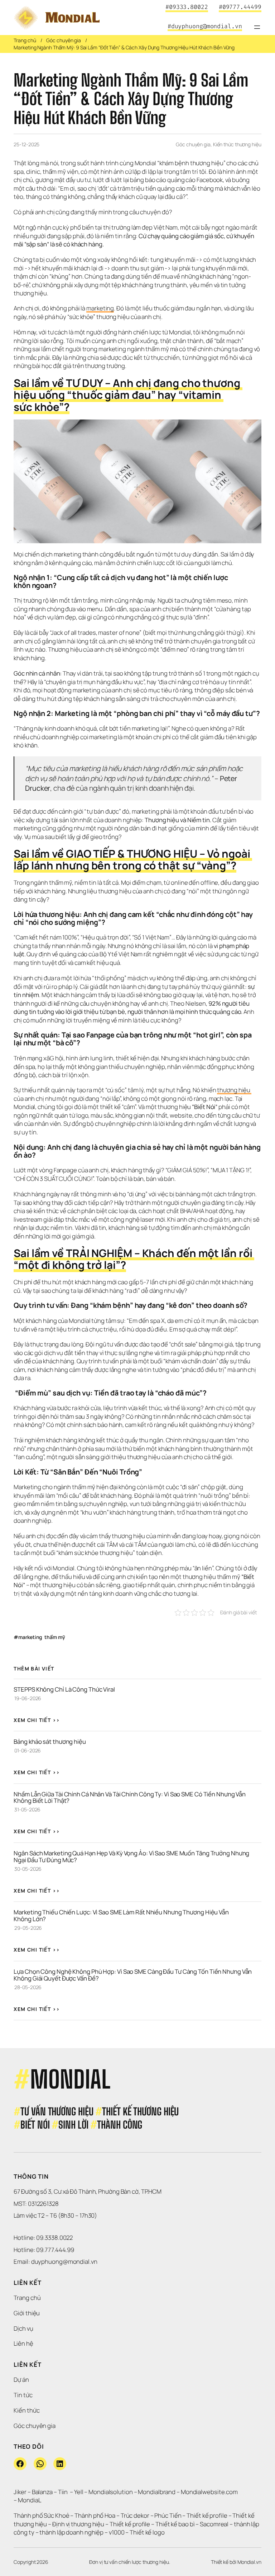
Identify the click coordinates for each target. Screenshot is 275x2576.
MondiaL (29, 2500)
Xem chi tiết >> (37, 1720)
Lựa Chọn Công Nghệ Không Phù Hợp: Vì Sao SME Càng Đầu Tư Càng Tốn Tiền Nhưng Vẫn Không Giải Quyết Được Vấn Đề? (133, 1975)
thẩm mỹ (55, 1637)
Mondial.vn (249, 2562)
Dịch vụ (23, 2328)
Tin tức (23, 2395)
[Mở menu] (257, 27)
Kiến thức (26, 2410)
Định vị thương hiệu (79, 2524)
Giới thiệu (27, 2313)
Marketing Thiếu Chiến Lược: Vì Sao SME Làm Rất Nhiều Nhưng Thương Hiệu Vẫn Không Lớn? (122, 1915)
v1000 (117, 2532)
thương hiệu (235, 1090)
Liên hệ (23, 2343)
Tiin (63, 2492)
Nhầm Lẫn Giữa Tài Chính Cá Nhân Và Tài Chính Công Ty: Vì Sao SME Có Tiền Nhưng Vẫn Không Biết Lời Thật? (130, 1797)
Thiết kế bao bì (175, 2524)
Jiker (20, 2492)
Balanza (42, 2492)
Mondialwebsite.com (209, 2492)
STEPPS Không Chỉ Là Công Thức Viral (64, 1689)
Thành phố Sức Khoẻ (41, 2515)
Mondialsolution (111, 2492)
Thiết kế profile (207, 2515)
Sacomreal (214, 2524)
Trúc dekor (135, 2515)
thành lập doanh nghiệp (71, 2532)
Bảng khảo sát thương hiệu (50, 1741)
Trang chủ (25, 40)
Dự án (21, 2379)
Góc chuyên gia (64, 40)
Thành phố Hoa (95, 2515)
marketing (100, 308)
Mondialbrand (157, 2492)
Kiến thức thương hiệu (237, 144)
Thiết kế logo (147, 2532)
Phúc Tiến (168, 2515)
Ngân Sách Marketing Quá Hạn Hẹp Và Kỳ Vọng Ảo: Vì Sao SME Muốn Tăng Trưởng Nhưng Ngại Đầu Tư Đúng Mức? (132, 1856)
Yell (79, 2492)
